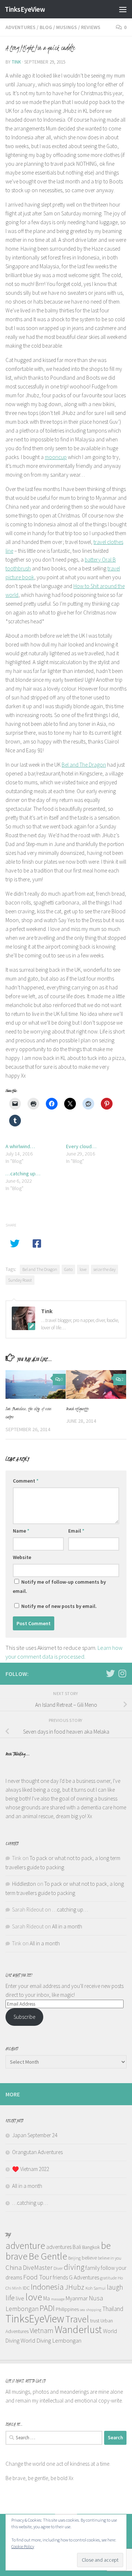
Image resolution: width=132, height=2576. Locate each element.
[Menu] (123, 9)
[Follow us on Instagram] (122, 1673)
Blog (46, 27)
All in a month (67, 1926)
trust (95, 2321)
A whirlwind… (20, 1146)
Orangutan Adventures (37, 2152)
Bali (77, 2247)
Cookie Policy (23, 2546)
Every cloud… (81, 1146)
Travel (77, 2319)
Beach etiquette (77, 1409)
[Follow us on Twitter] (110, 1673)
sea (82, 2310)
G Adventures (84, 2277)
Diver (58, 2268)
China (14, 2267)
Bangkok (91, 2247)
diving (74, 2267)
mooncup (56, 457)
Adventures (21, 27)
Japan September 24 (35, 2135)
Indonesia (47, 2287)
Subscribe (24, 2017)
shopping (94, 2310)
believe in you (110, 2258)
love (83, 1269)
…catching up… (23, 1174)
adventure (25, 2245)
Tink (16, 62)
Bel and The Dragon (84, 765)
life (10, 2298)
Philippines (67, 2309)
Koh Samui (96, 2288)
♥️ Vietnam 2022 (31, 2169)
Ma (47, 2298)
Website (22, 1557)
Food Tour (37, 2277)
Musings (67, 27)
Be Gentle (48, 2256)
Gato (68, 1269)
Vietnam (42, 2330)
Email (76, 1531)
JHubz (75, 2287)
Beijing (74, 2258)
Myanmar (77, 2298)
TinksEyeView (25, 9)
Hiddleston (24, 1884)
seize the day (104, 1269)
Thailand (113, 2309)
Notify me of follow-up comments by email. (59, 1586)
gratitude (108, 2278)
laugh (115, 2287)
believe (89, 2258)
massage (58, 2299)
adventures (59, 2247)
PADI (47, 2308)
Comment (26, 1481)
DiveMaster (38, 2268)
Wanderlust (78, 2330)
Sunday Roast (20, 1280)
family (93, 2268)
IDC (26, 2288)
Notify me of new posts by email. (59, 1606)
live (20, 2298)
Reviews (91, 27)
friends (60, 2277)
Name (21, 1531)
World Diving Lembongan (51, 2340)
